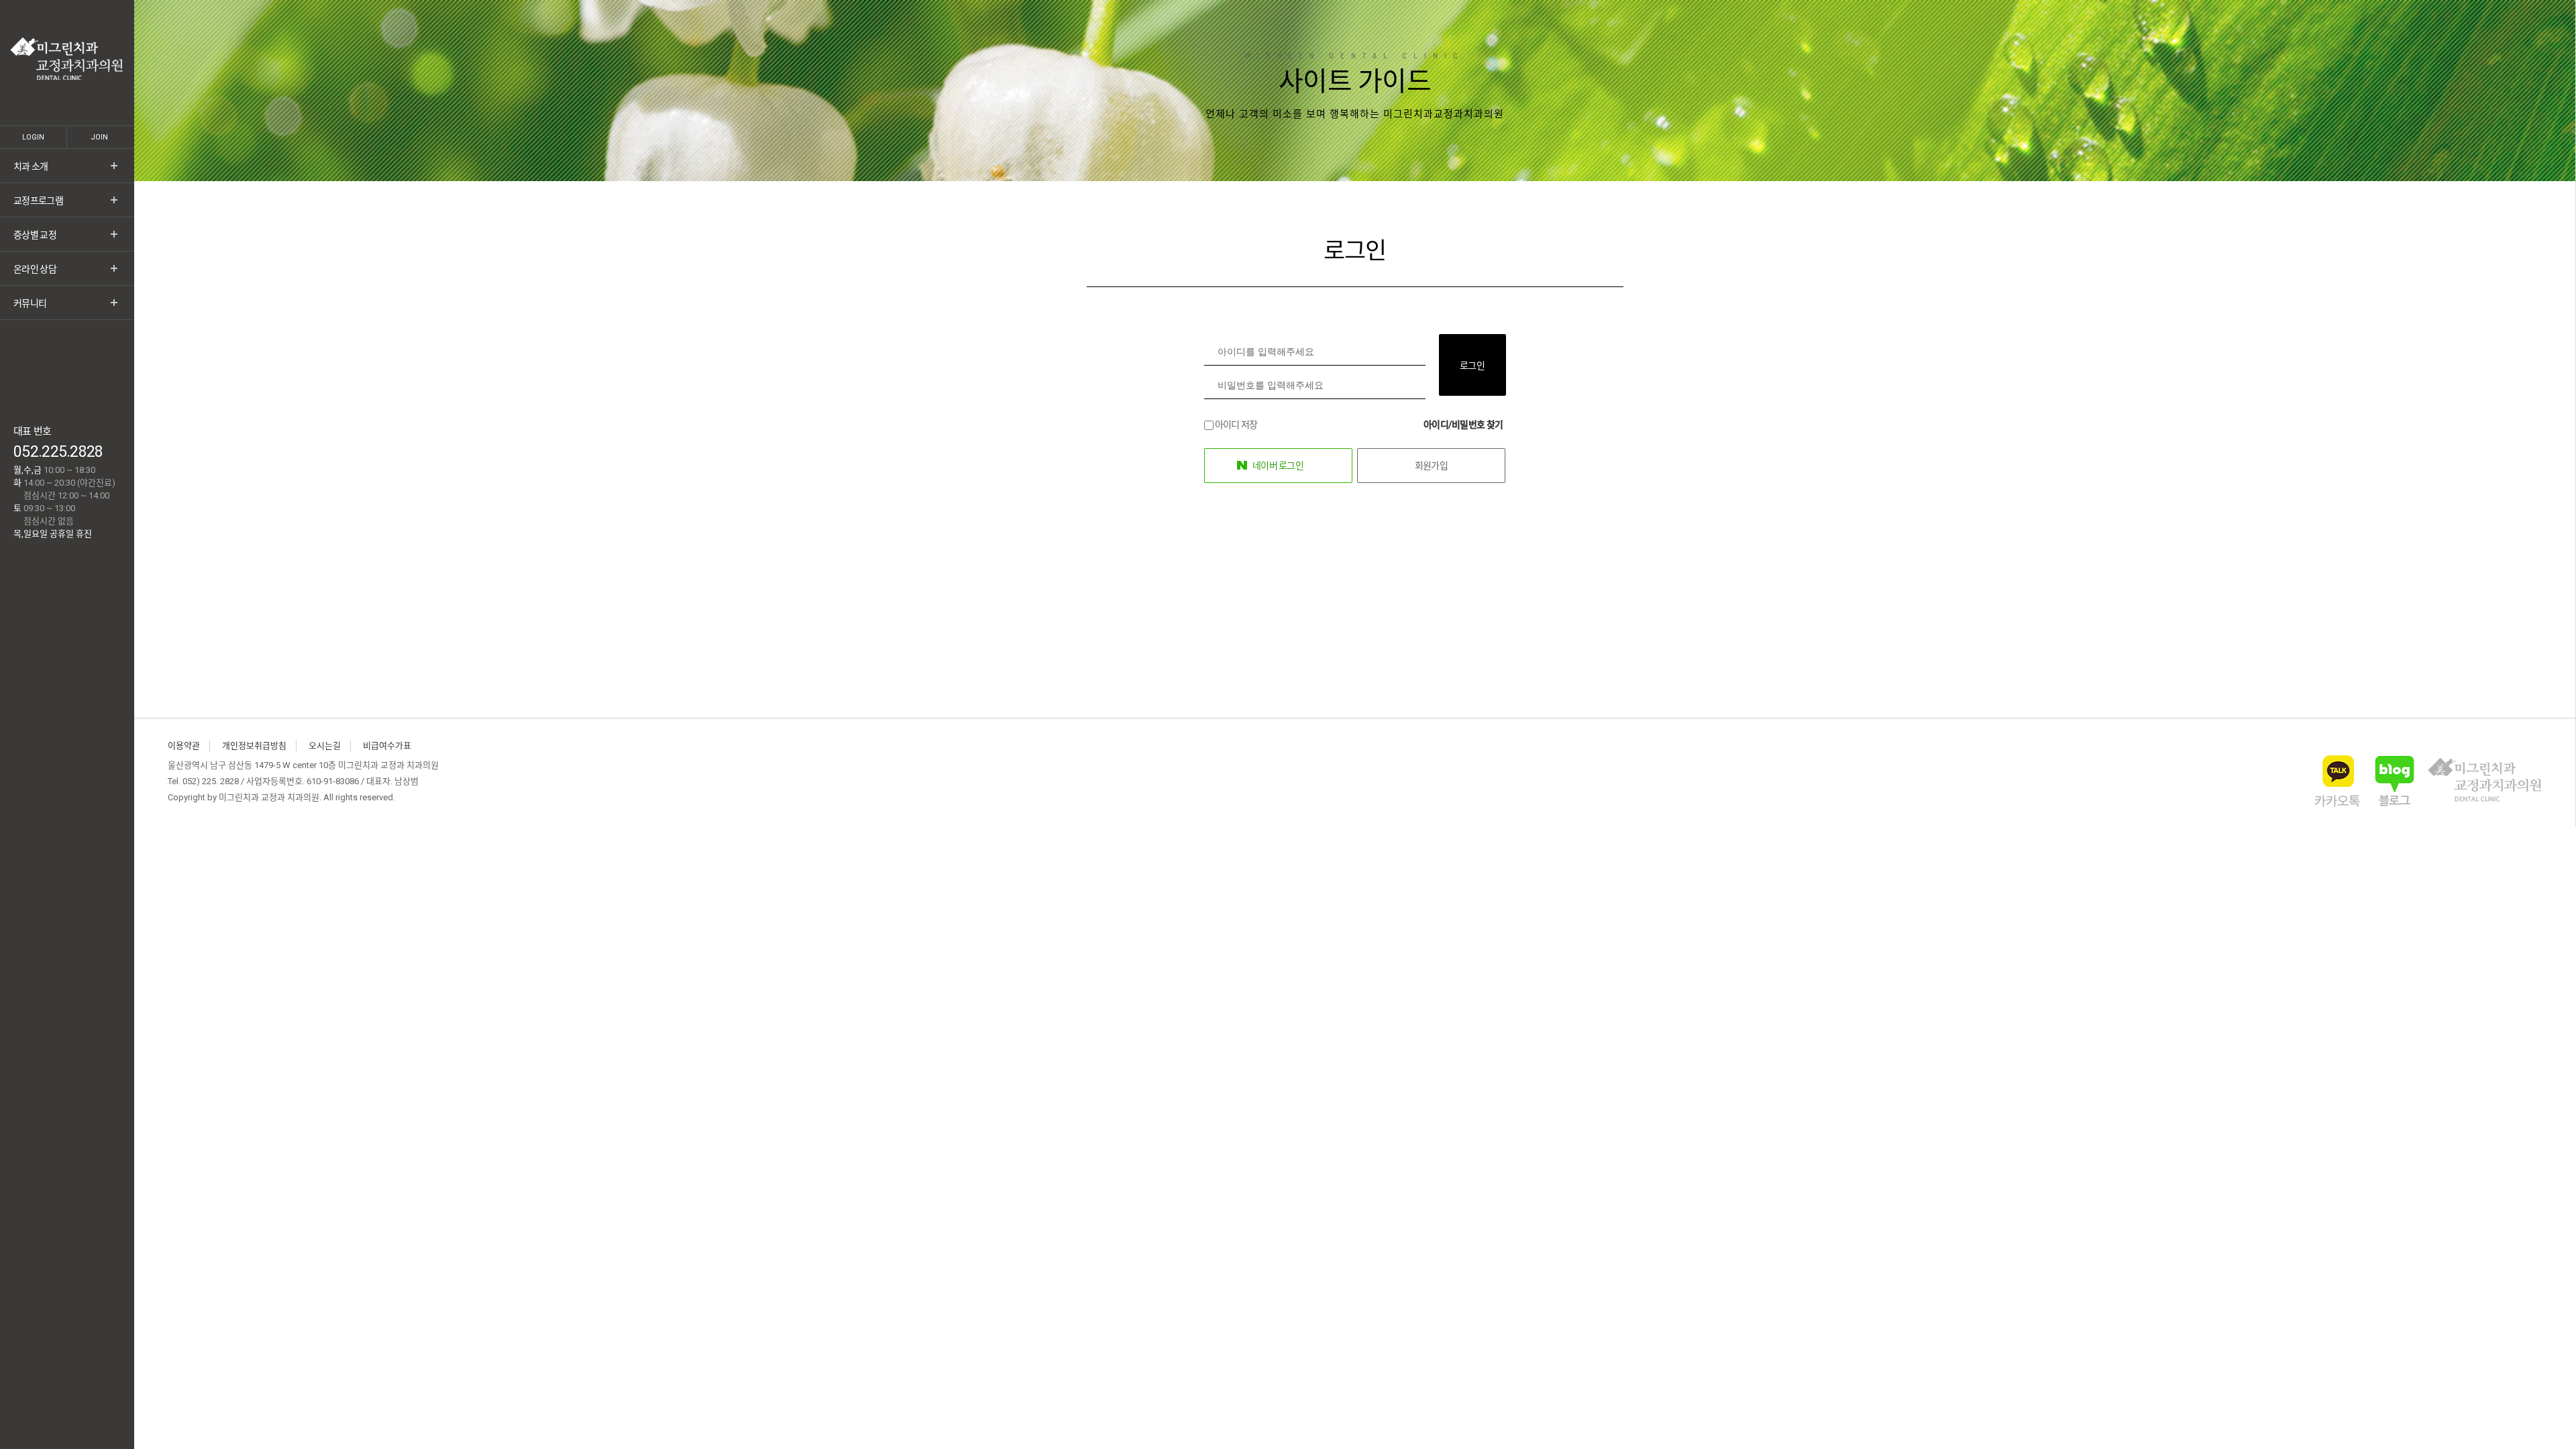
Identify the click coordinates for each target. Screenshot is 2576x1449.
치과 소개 (31, 166)
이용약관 (184, 746)
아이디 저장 (1236, 425)
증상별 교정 (35, 235)
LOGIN (33, 137)
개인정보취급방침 (254, 746)
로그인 (1472, 366)
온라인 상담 (35, 269)
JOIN (99, 137)
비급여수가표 (387, 746)
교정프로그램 (38, 201)
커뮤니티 (30, 303)
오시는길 (325, 746)
